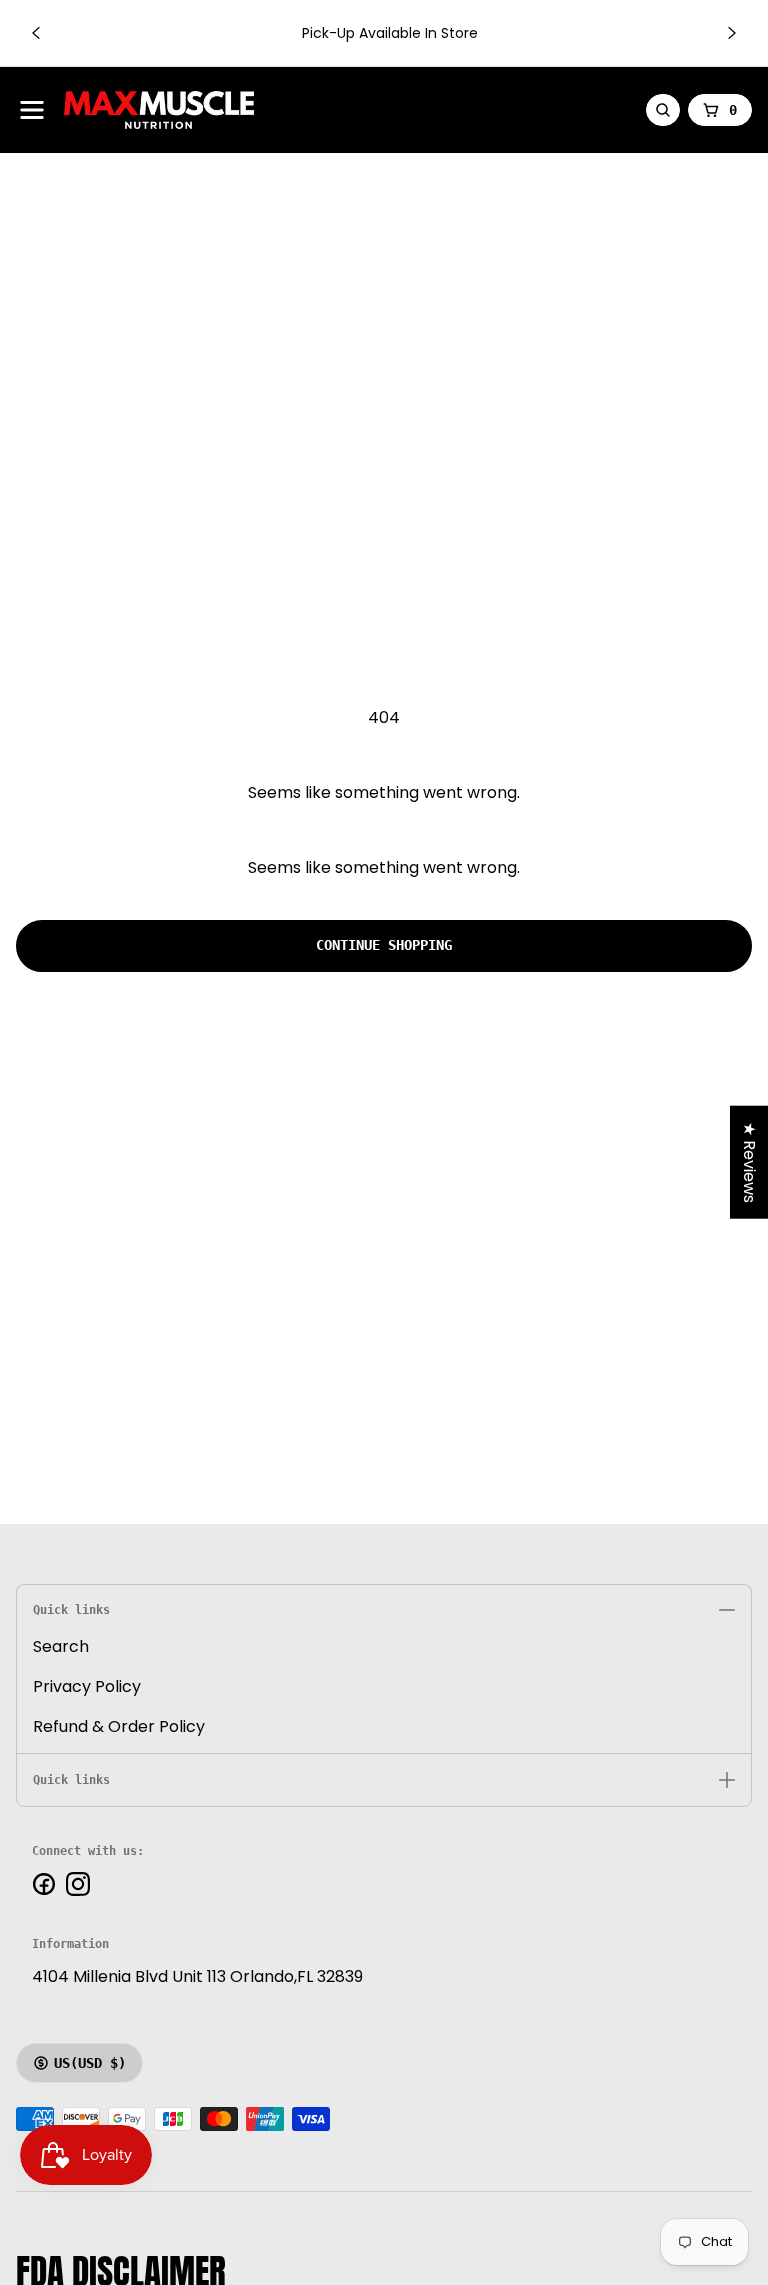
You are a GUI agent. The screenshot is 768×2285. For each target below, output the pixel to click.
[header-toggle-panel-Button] (32, 110)
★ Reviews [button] (749, 1161)
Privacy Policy (87, 1686)
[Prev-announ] (36, 33)
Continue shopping (384, 945)
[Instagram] (78, 1884)
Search (61, 1646)
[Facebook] (44, 1884)
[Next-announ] (732, 33)
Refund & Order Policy (119, 1726)
